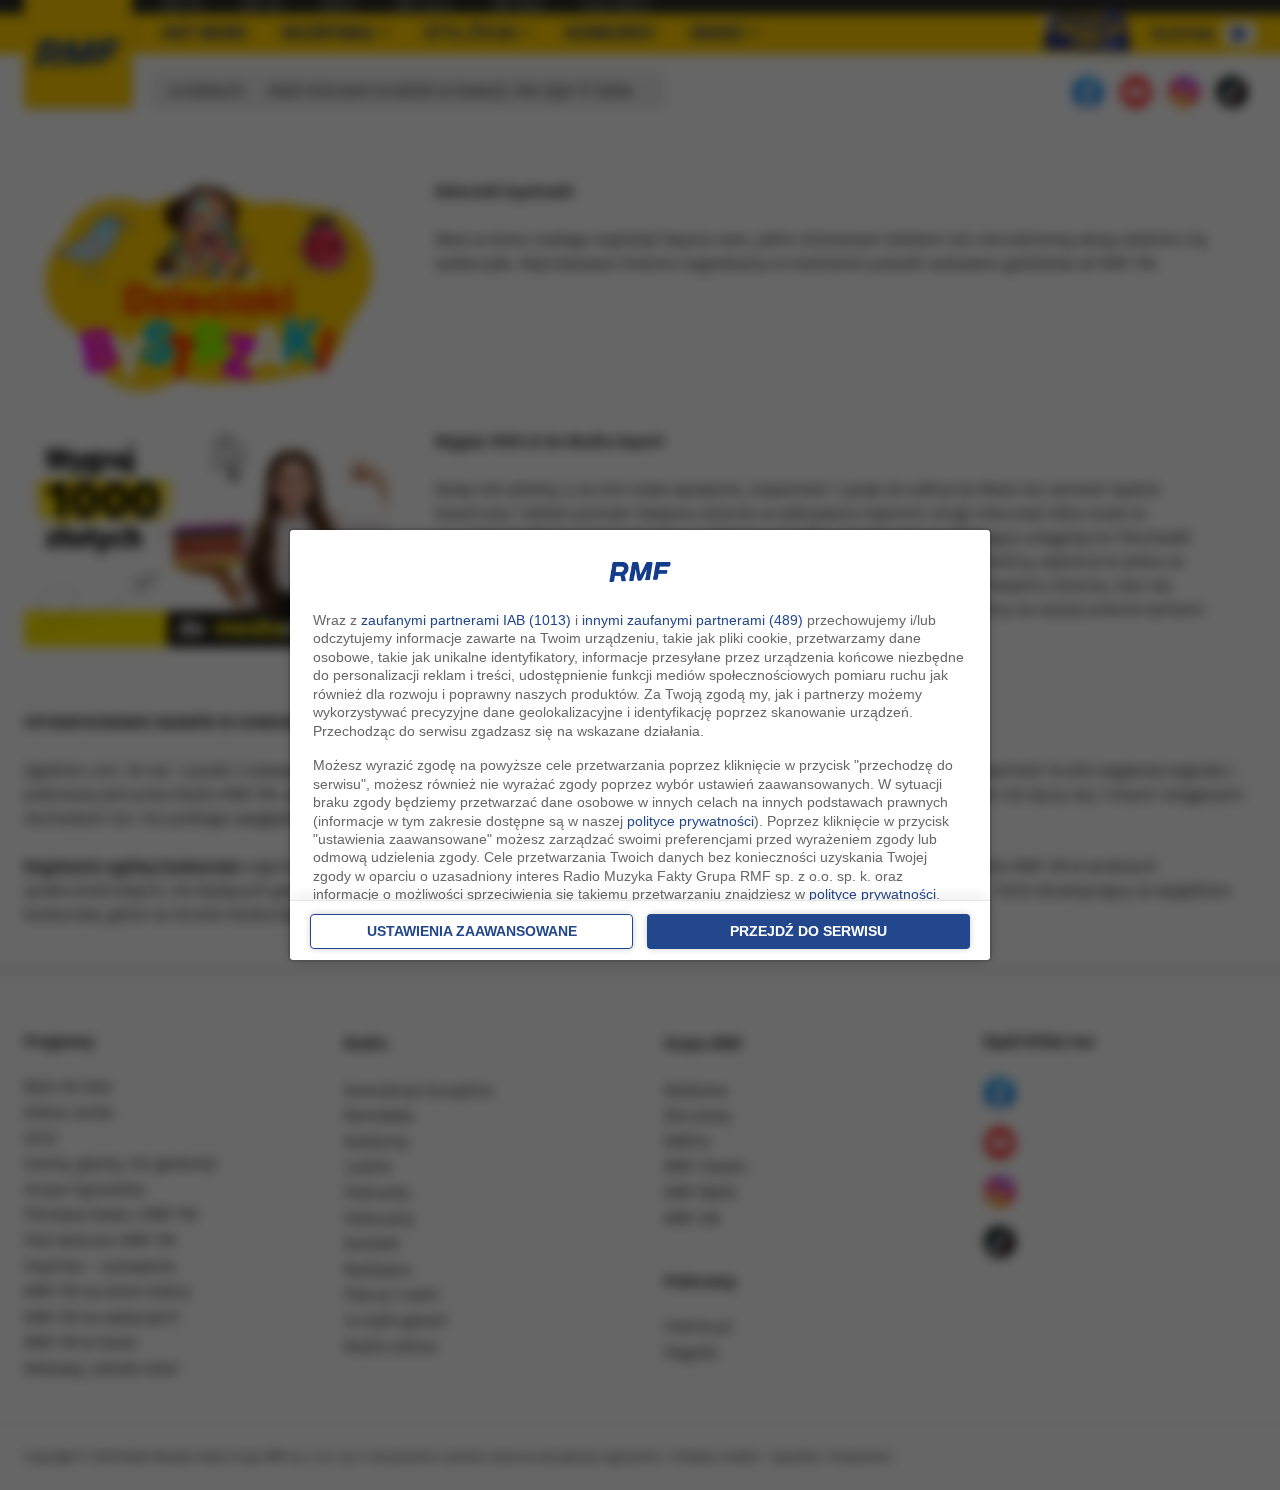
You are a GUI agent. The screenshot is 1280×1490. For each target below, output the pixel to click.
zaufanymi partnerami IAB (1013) (466, 620)
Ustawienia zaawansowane (472, 931)
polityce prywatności (690, 821)
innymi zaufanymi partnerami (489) (692, 620)
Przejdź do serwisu (808, 931)
